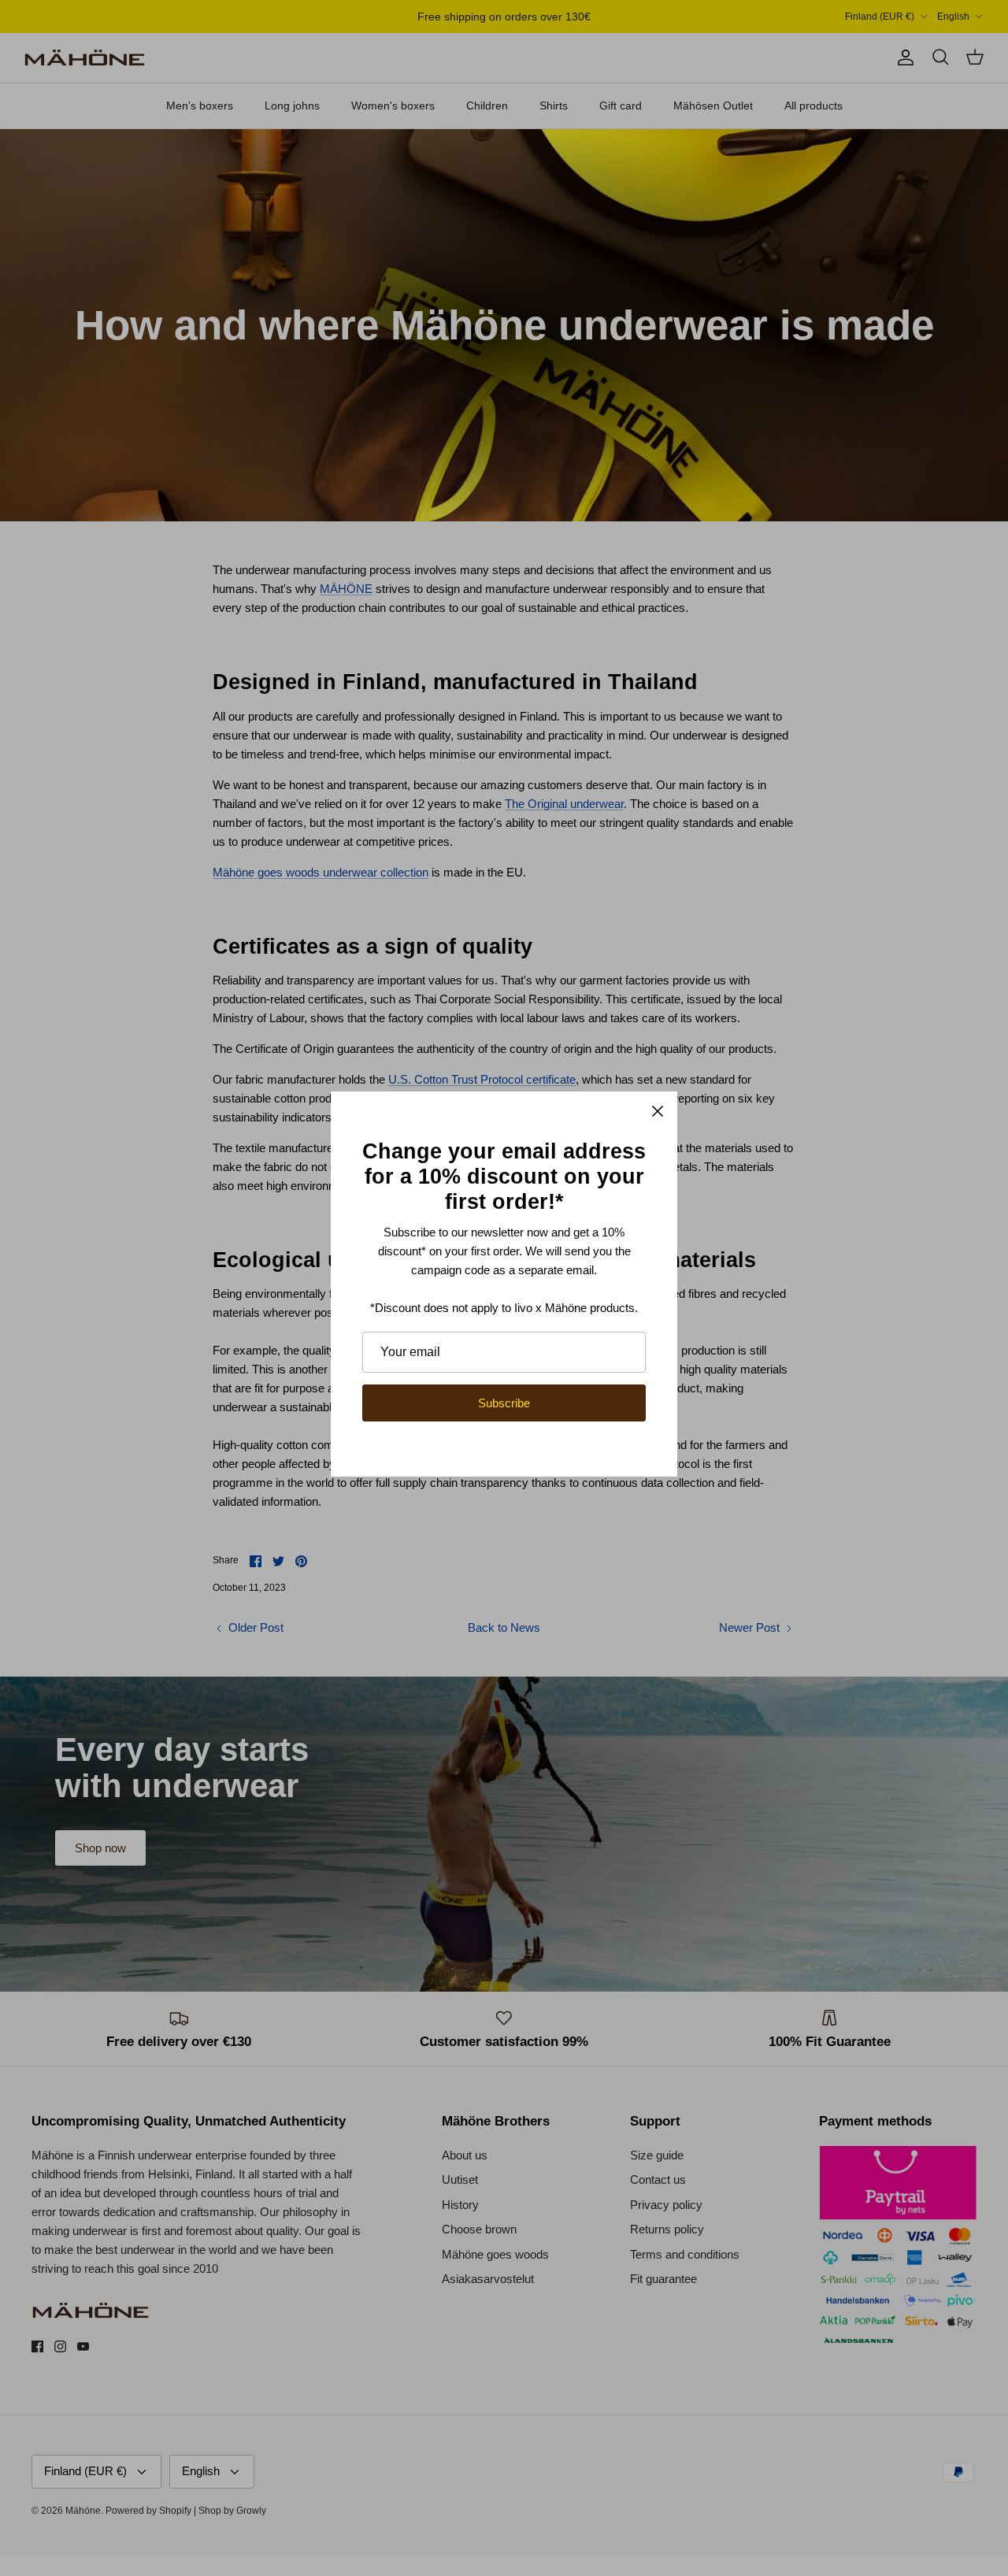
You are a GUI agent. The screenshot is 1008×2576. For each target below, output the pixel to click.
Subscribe (504, 1403)
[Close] (658, 1111)
